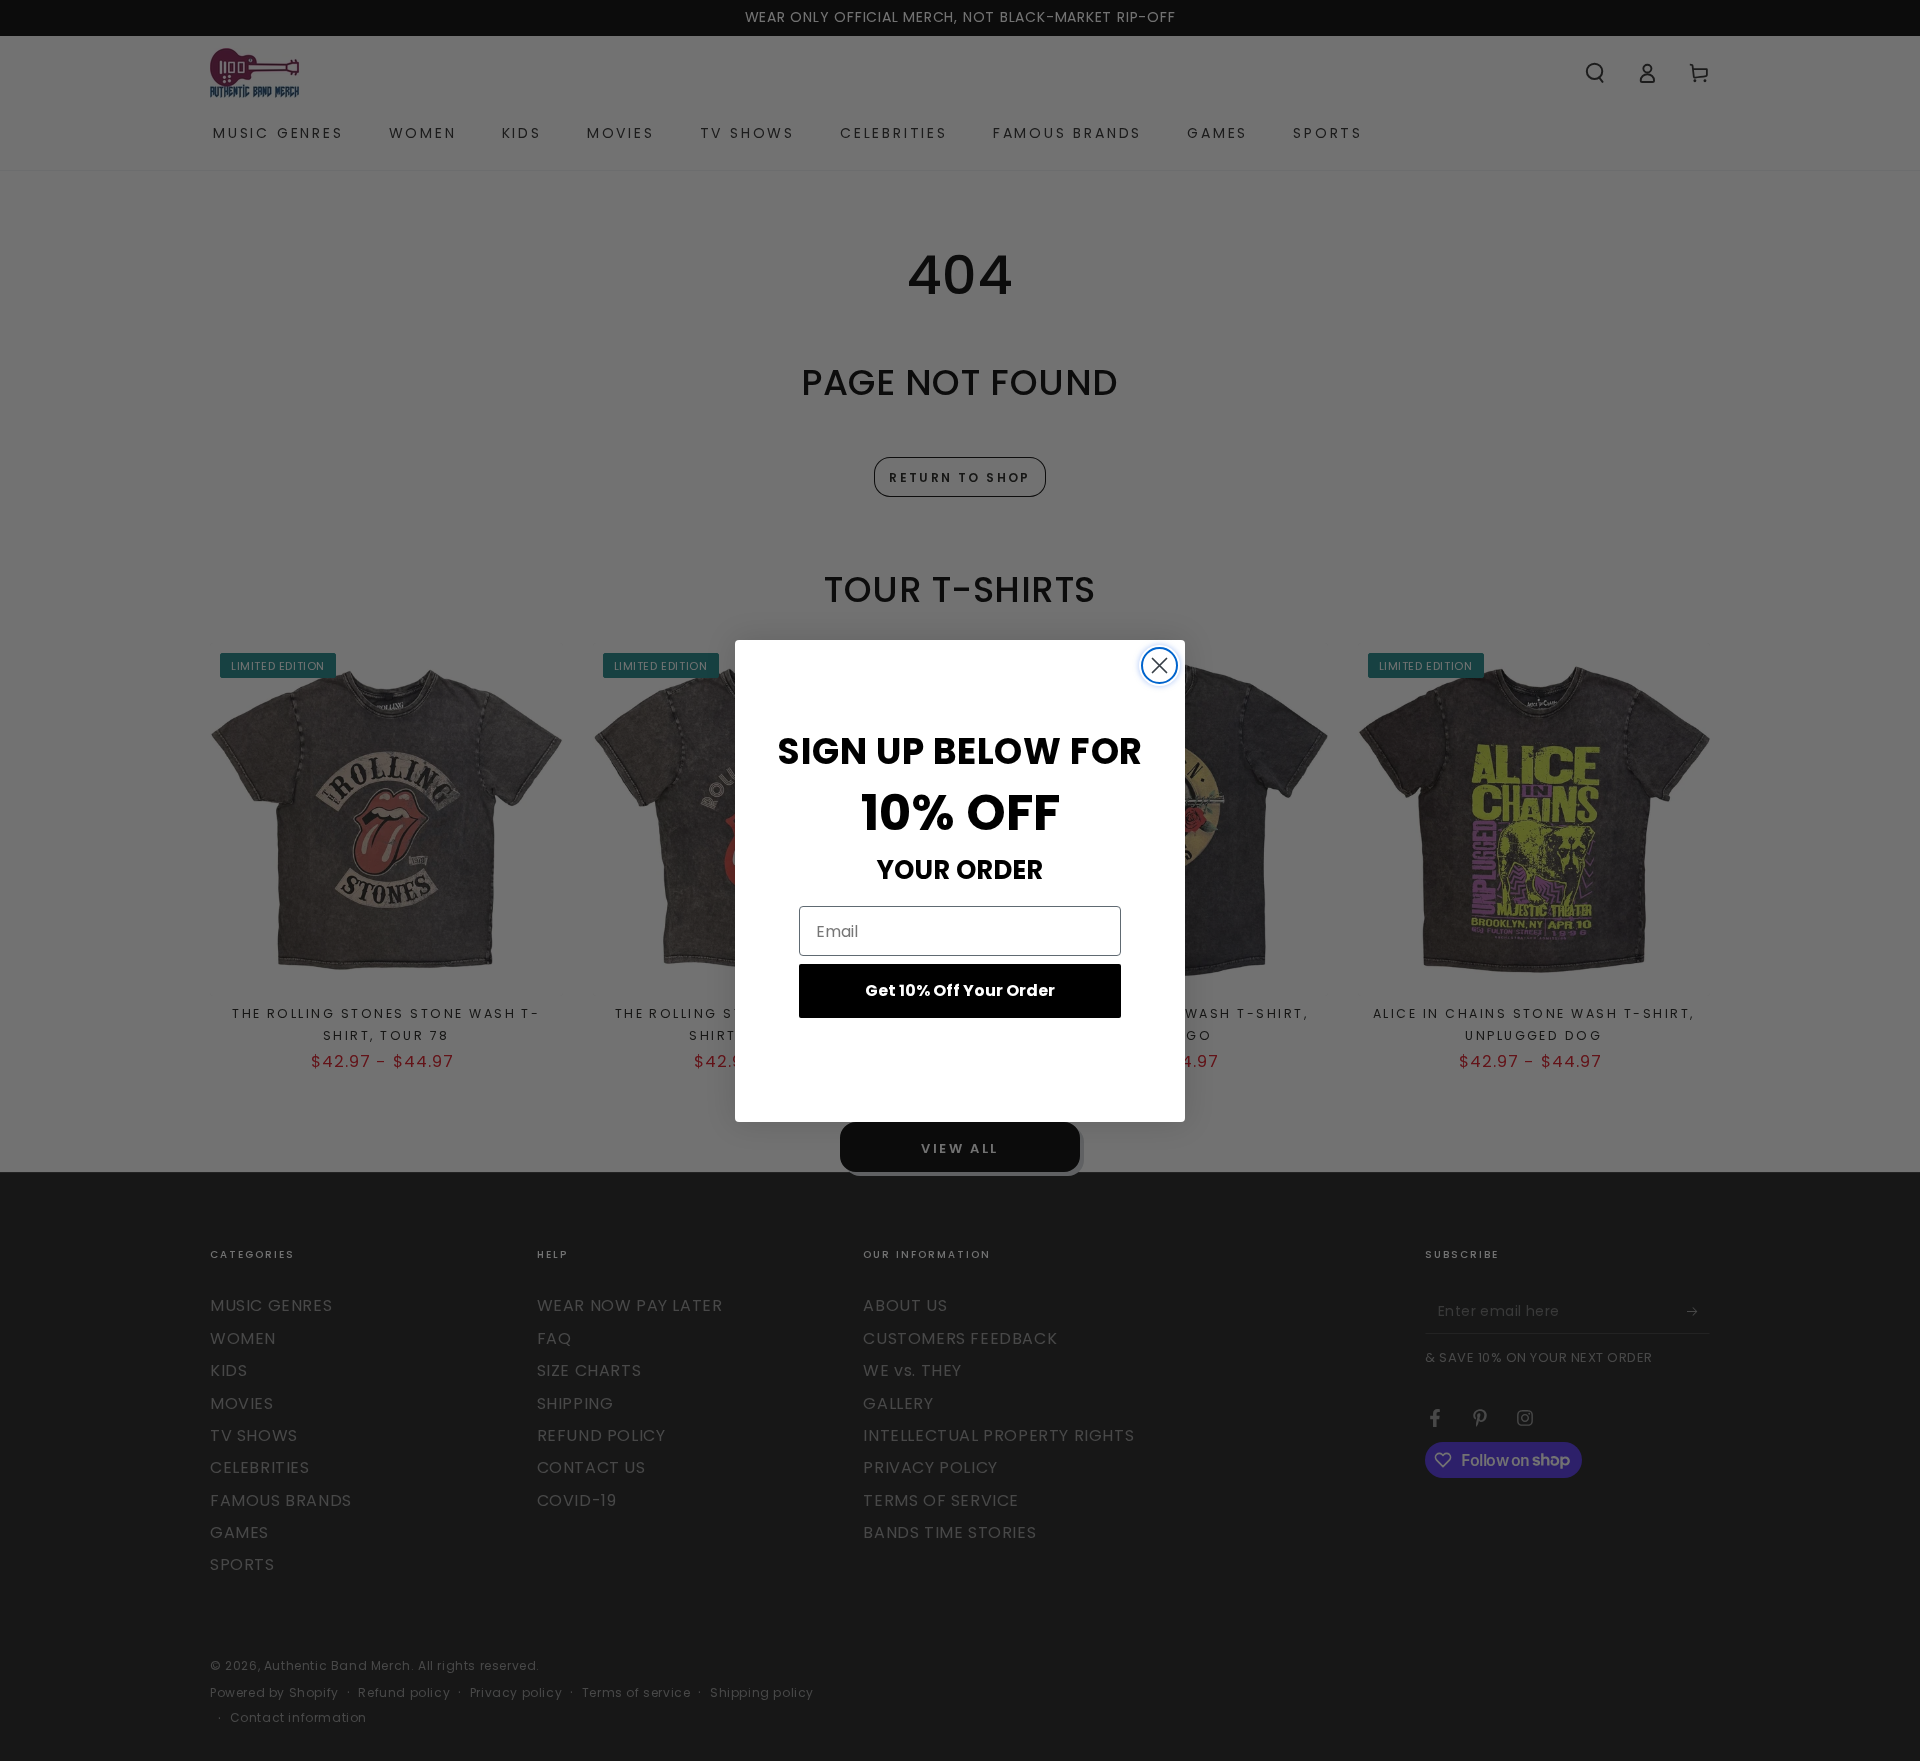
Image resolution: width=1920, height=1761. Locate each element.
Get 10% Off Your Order (960, 990)
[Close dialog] (1159, 665)
